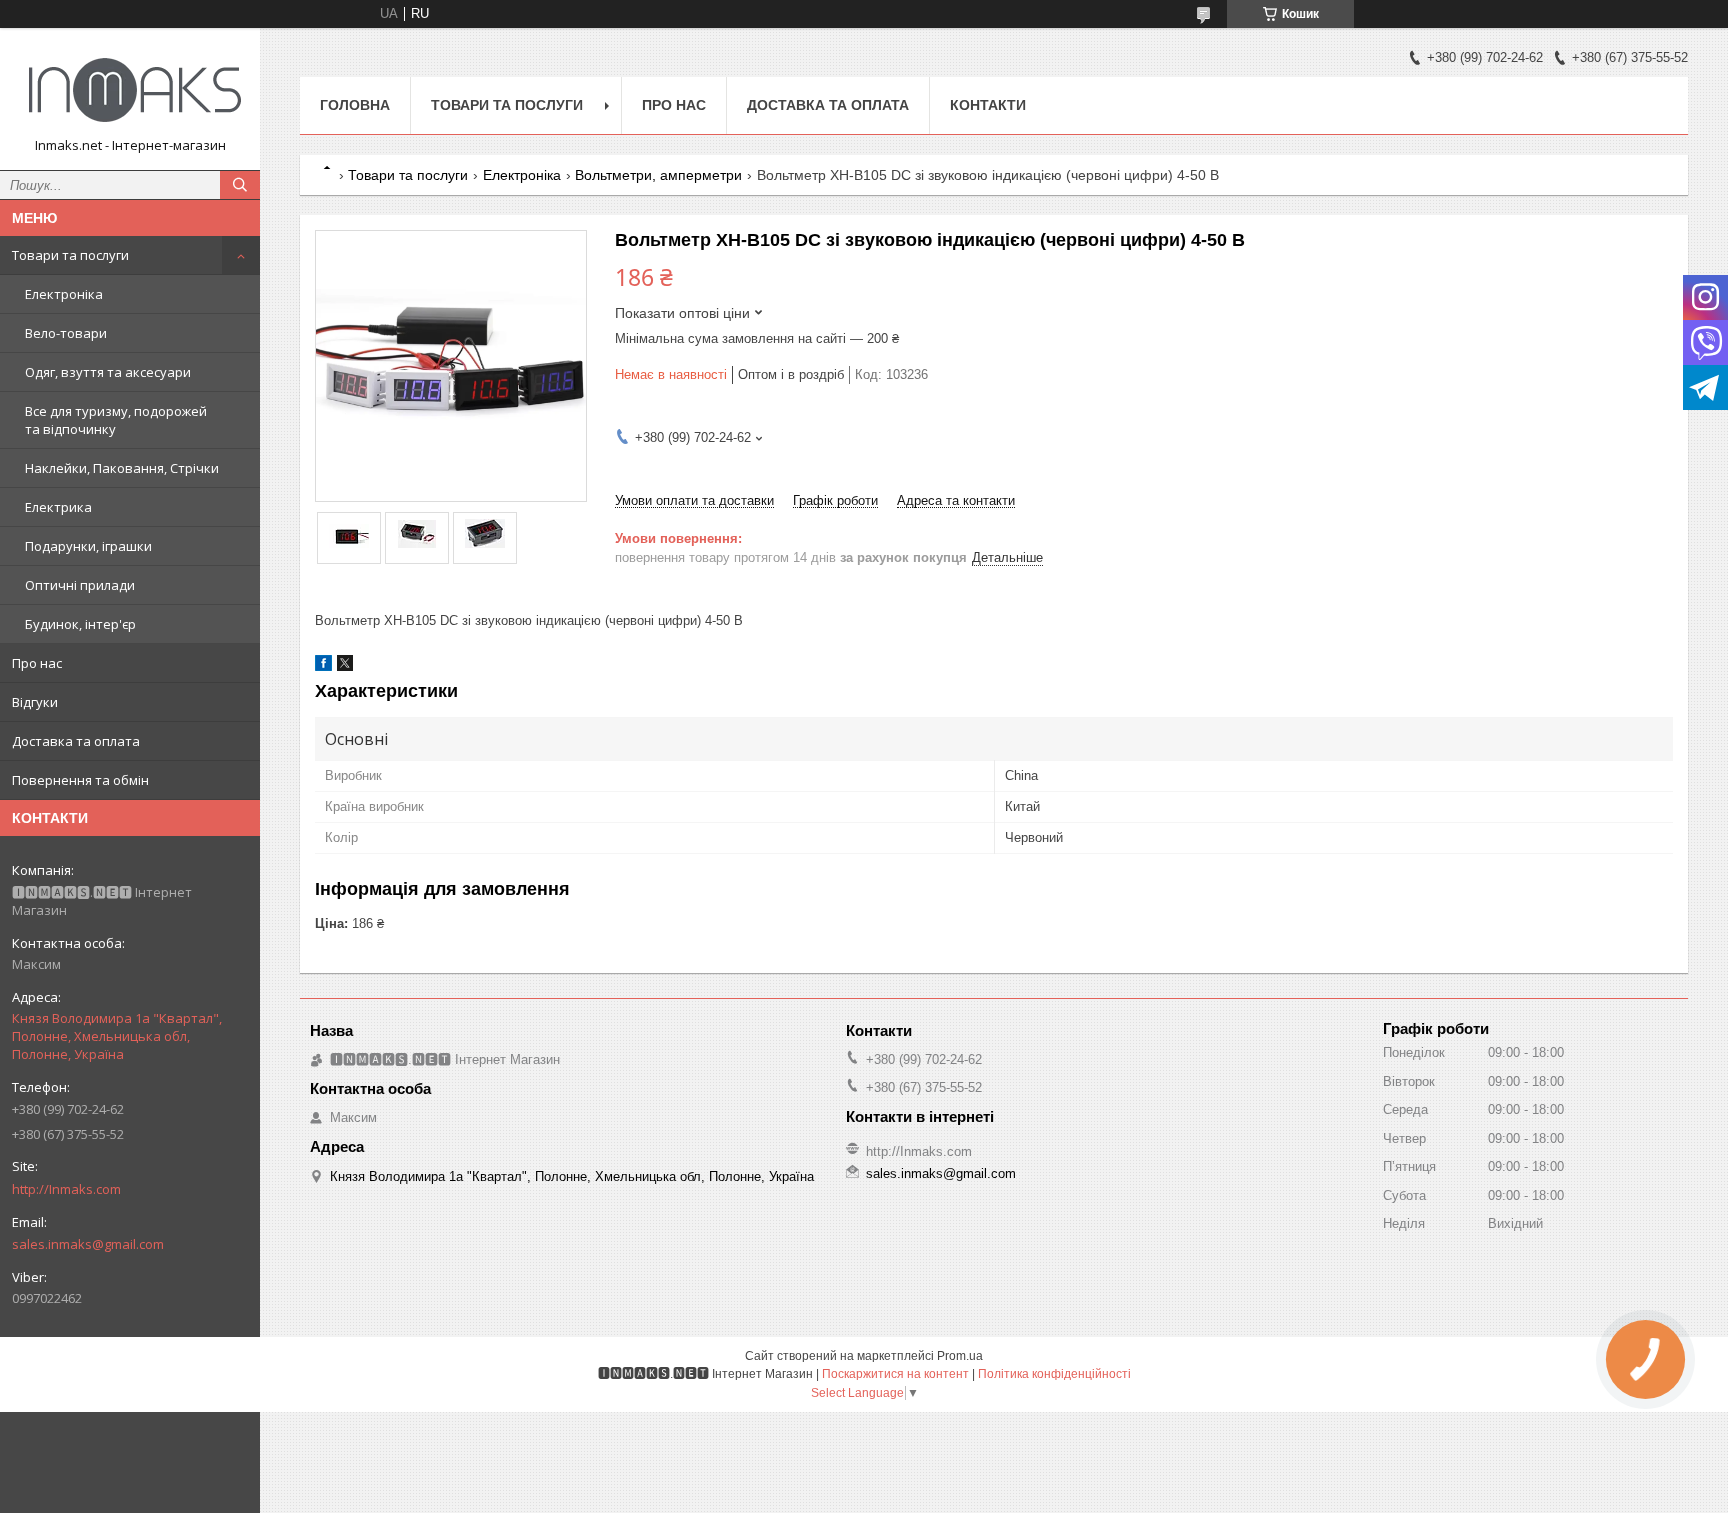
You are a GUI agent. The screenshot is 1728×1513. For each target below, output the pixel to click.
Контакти (988, 105)
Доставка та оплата (76, 741)
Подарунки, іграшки (88, 546)
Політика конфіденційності (1054, 1374)
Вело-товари (66, 333)
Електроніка (64, 294)
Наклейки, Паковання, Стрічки (122, 468)
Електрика (58, 507)
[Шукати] (240, 185)
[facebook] (323, 666)
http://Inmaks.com (66, 1189)
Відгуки (35, 702)
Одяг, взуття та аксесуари (108, 372)
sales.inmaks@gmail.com (88, 1244)
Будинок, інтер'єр (80, 624)
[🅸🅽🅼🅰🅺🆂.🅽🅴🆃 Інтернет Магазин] (130, 90)
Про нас (37, 663)
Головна (355, 105)
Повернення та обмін (80, 780)
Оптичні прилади (80, 585)
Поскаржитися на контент (895, 1374)
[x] (345, 666)
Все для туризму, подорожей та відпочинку (116, 420)
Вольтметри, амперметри (658, 175)
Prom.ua (960, 1356)
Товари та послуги (70, 255)
